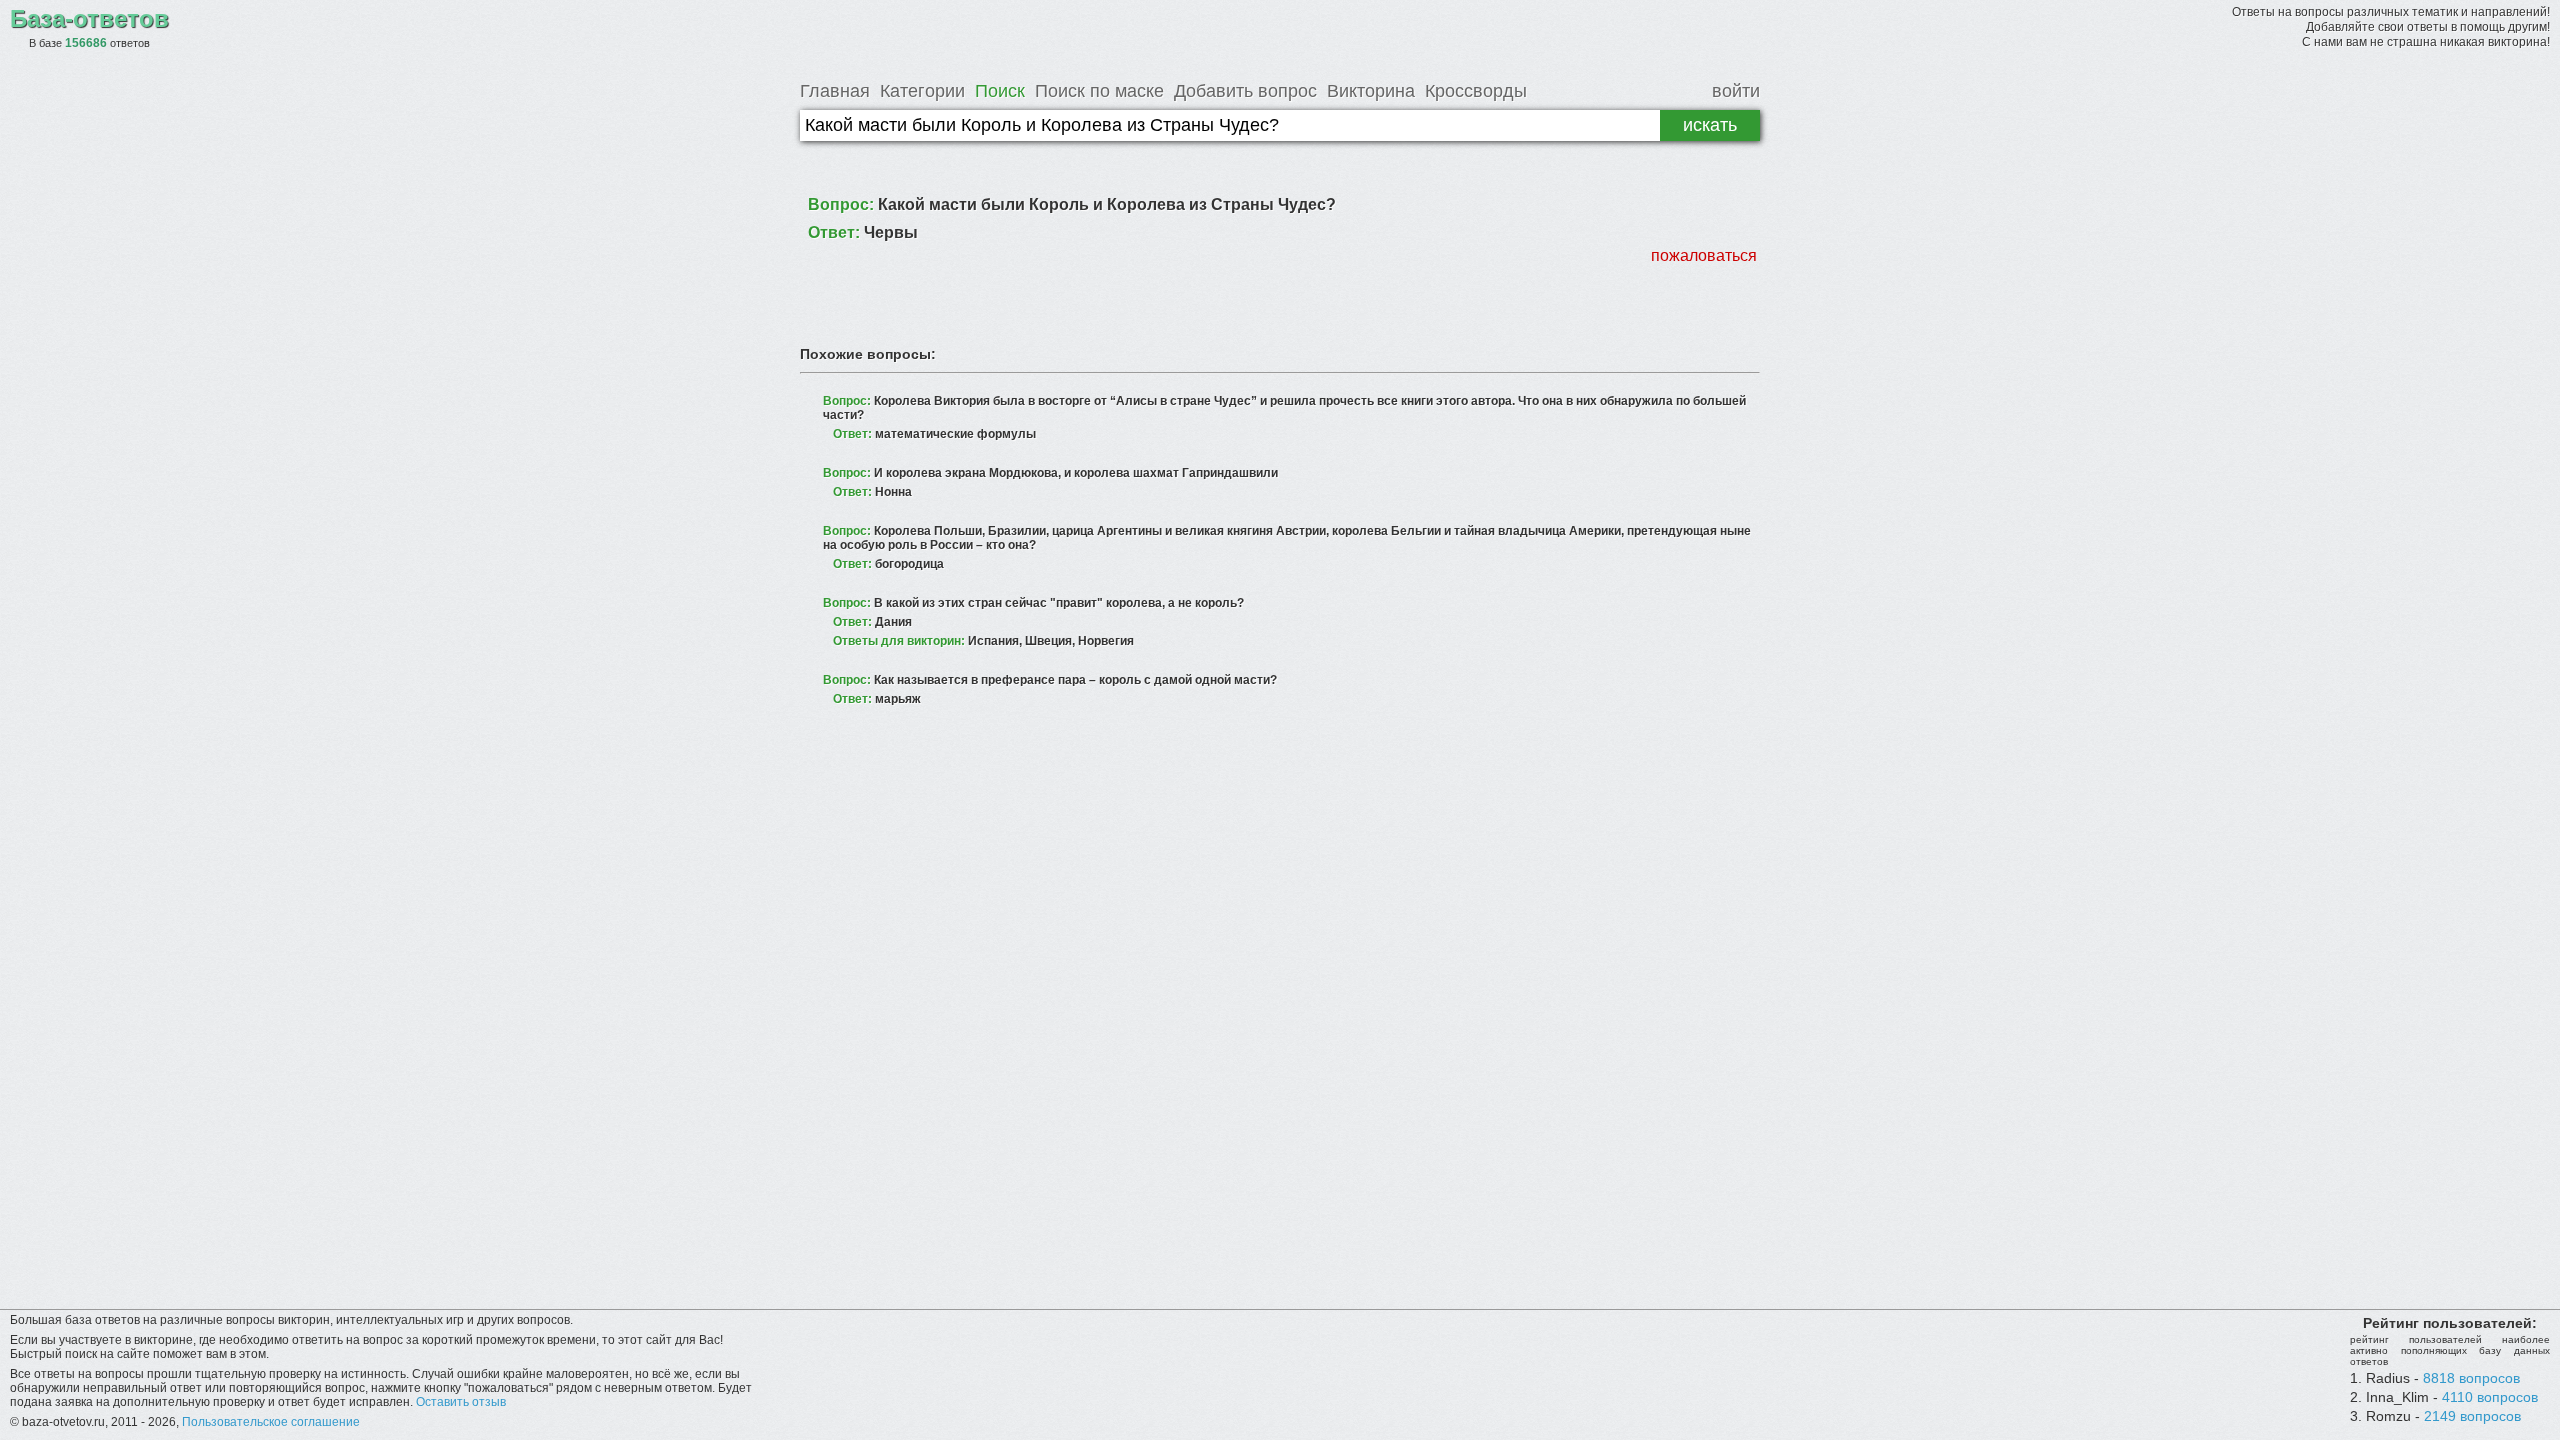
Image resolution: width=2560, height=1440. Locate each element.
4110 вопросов (2490, 1397)
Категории (922, 91)
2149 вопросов (2472, 1416)
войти (1736, 91)
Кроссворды (1476, 91)
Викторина (1371, 91)
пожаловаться (1704, 255)
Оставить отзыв (461, 1402)
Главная (835, 91)
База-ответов (89, 18)
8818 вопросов (2471, 1378)
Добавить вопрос (1245, 91)
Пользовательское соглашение (271, 1422)
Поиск (1000, 91)
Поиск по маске (1099, 91)
